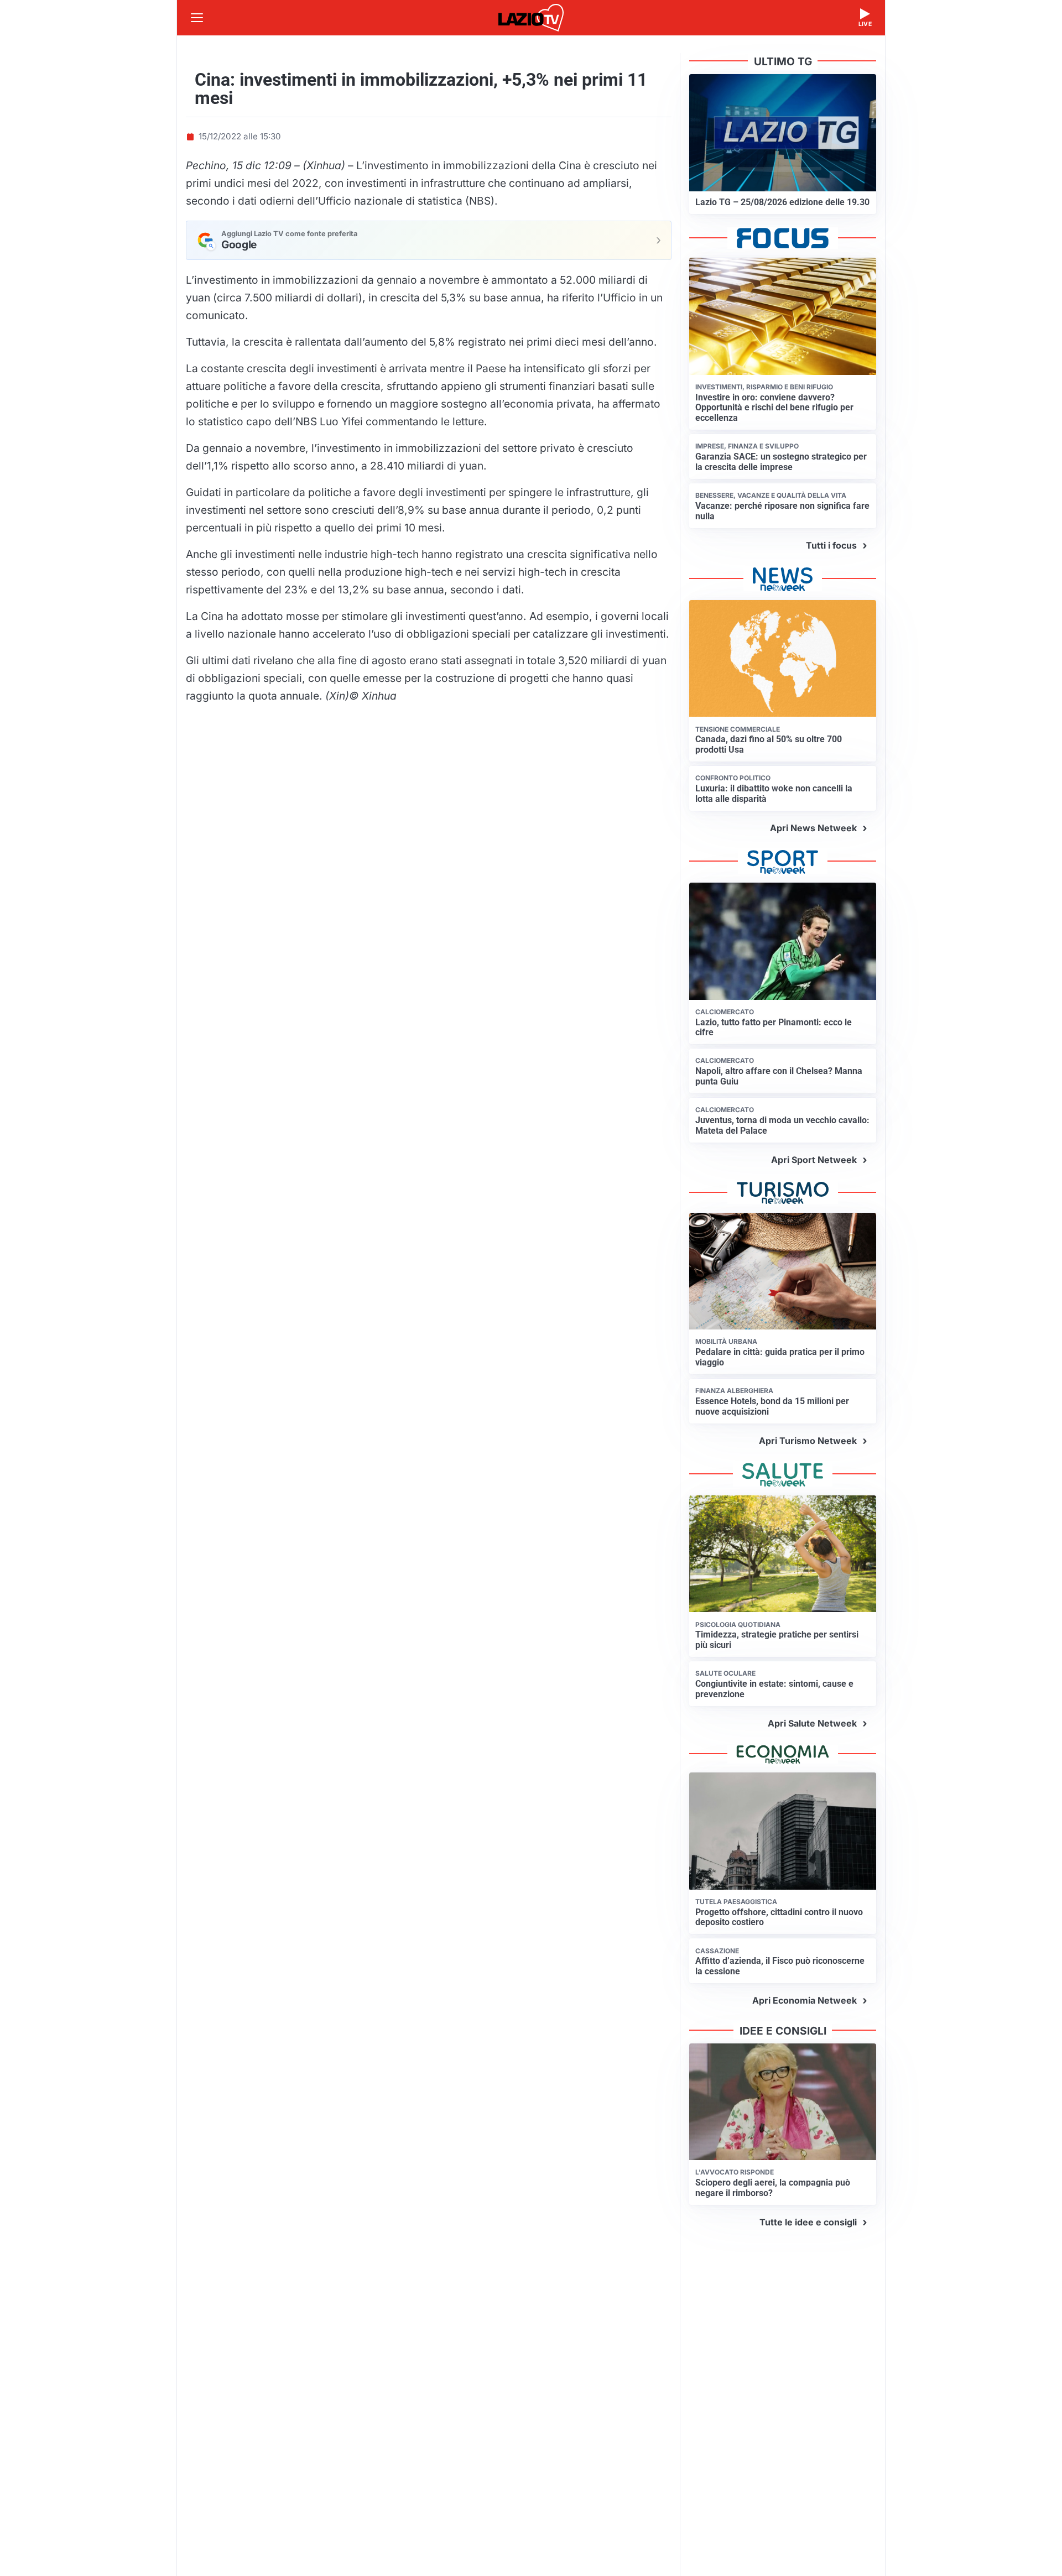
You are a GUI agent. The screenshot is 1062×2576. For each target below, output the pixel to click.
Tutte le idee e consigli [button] (808, 2222)
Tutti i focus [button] (831, 545)
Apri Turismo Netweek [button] (808, 1441)
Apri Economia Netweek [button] (805, 2000)
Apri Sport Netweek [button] (814, 1160)
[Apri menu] (197, 18)
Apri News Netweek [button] (813, 828)
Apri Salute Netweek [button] (812, 1723)
